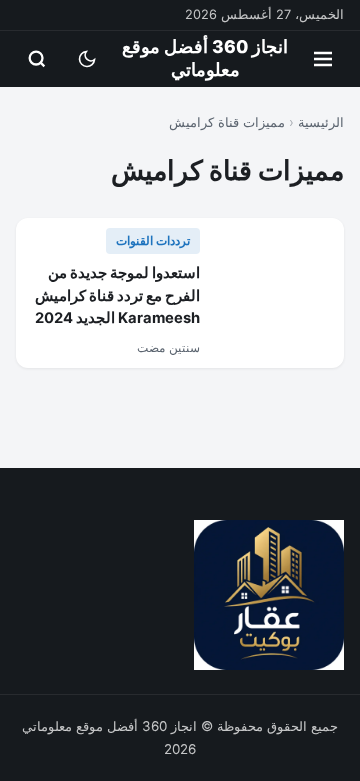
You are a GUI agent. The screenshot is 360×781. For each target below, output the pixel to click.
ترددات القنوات (153, 240)
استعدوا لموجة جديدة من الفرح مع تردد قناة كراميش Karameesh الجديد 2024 (117, 295)
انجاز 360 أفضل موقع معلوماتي (205, 58)
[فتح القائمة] (323, 59)
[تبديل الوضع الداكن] (87, 59)
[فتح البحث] (37, 59)
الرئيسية (321, 122)
